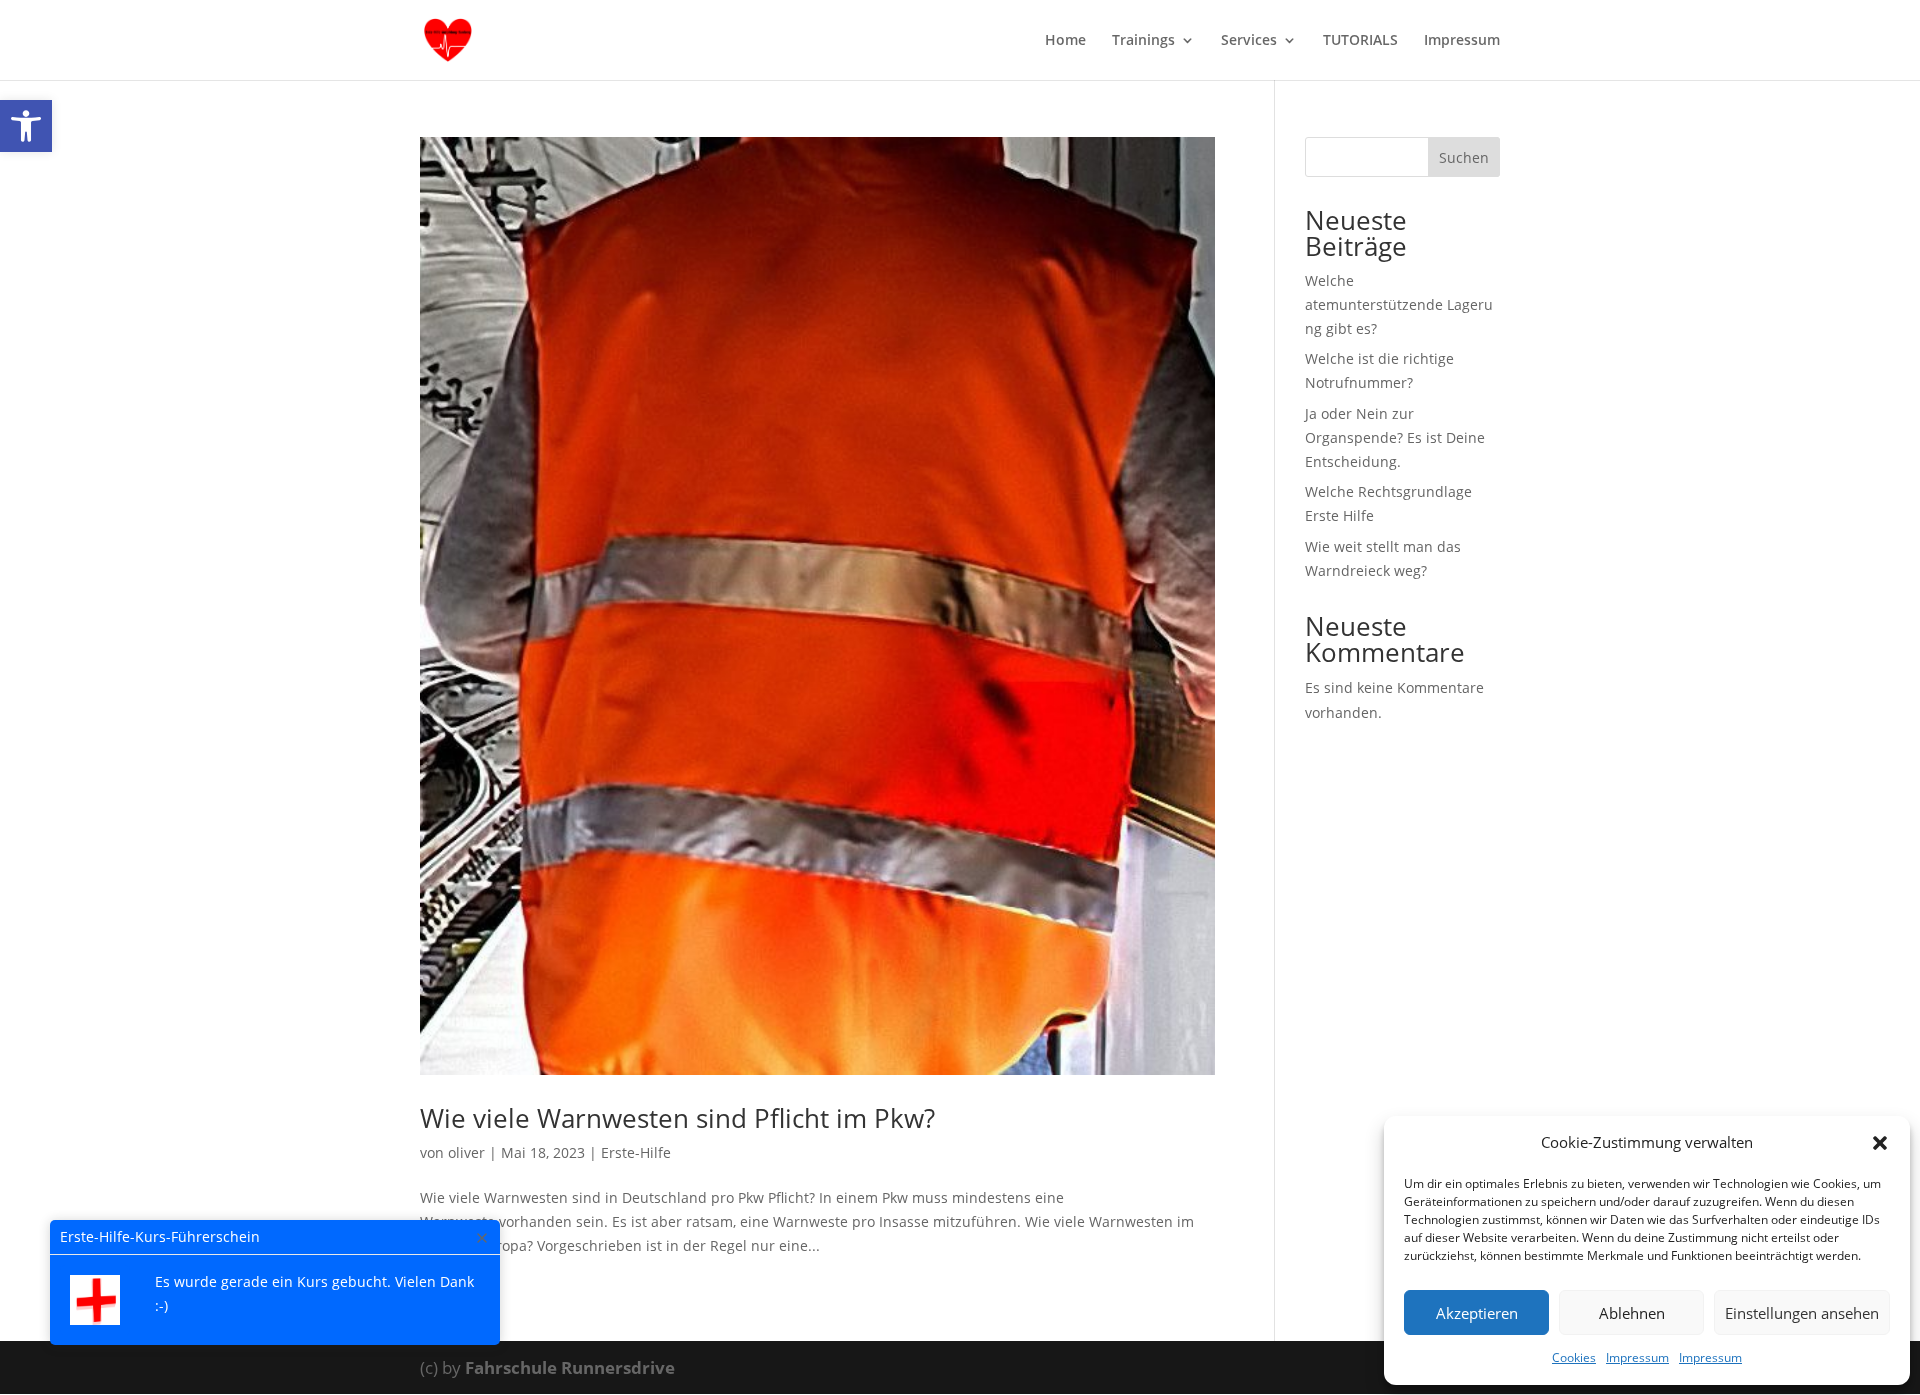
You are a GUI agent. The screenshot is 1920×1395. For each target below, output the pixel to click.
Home (1065, 41)
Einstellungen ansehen (1802, 1313)
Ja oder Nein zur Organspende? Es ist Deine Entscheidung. (1395, 437)
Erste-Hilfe (636, 1152)
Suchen (1464, 157)
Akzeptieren (1477, 1313)
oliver (466, 1152)
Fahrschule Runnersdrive (570, 1367)
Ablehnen (1632, 1313)
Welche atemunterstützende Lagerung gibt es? (1399, 304)
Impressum (1637, 1357)
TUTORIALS (1360, 41)
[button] (26, 126)
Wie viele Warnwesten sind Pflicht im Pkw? (677, 1118)
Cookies (1574, 1357)
